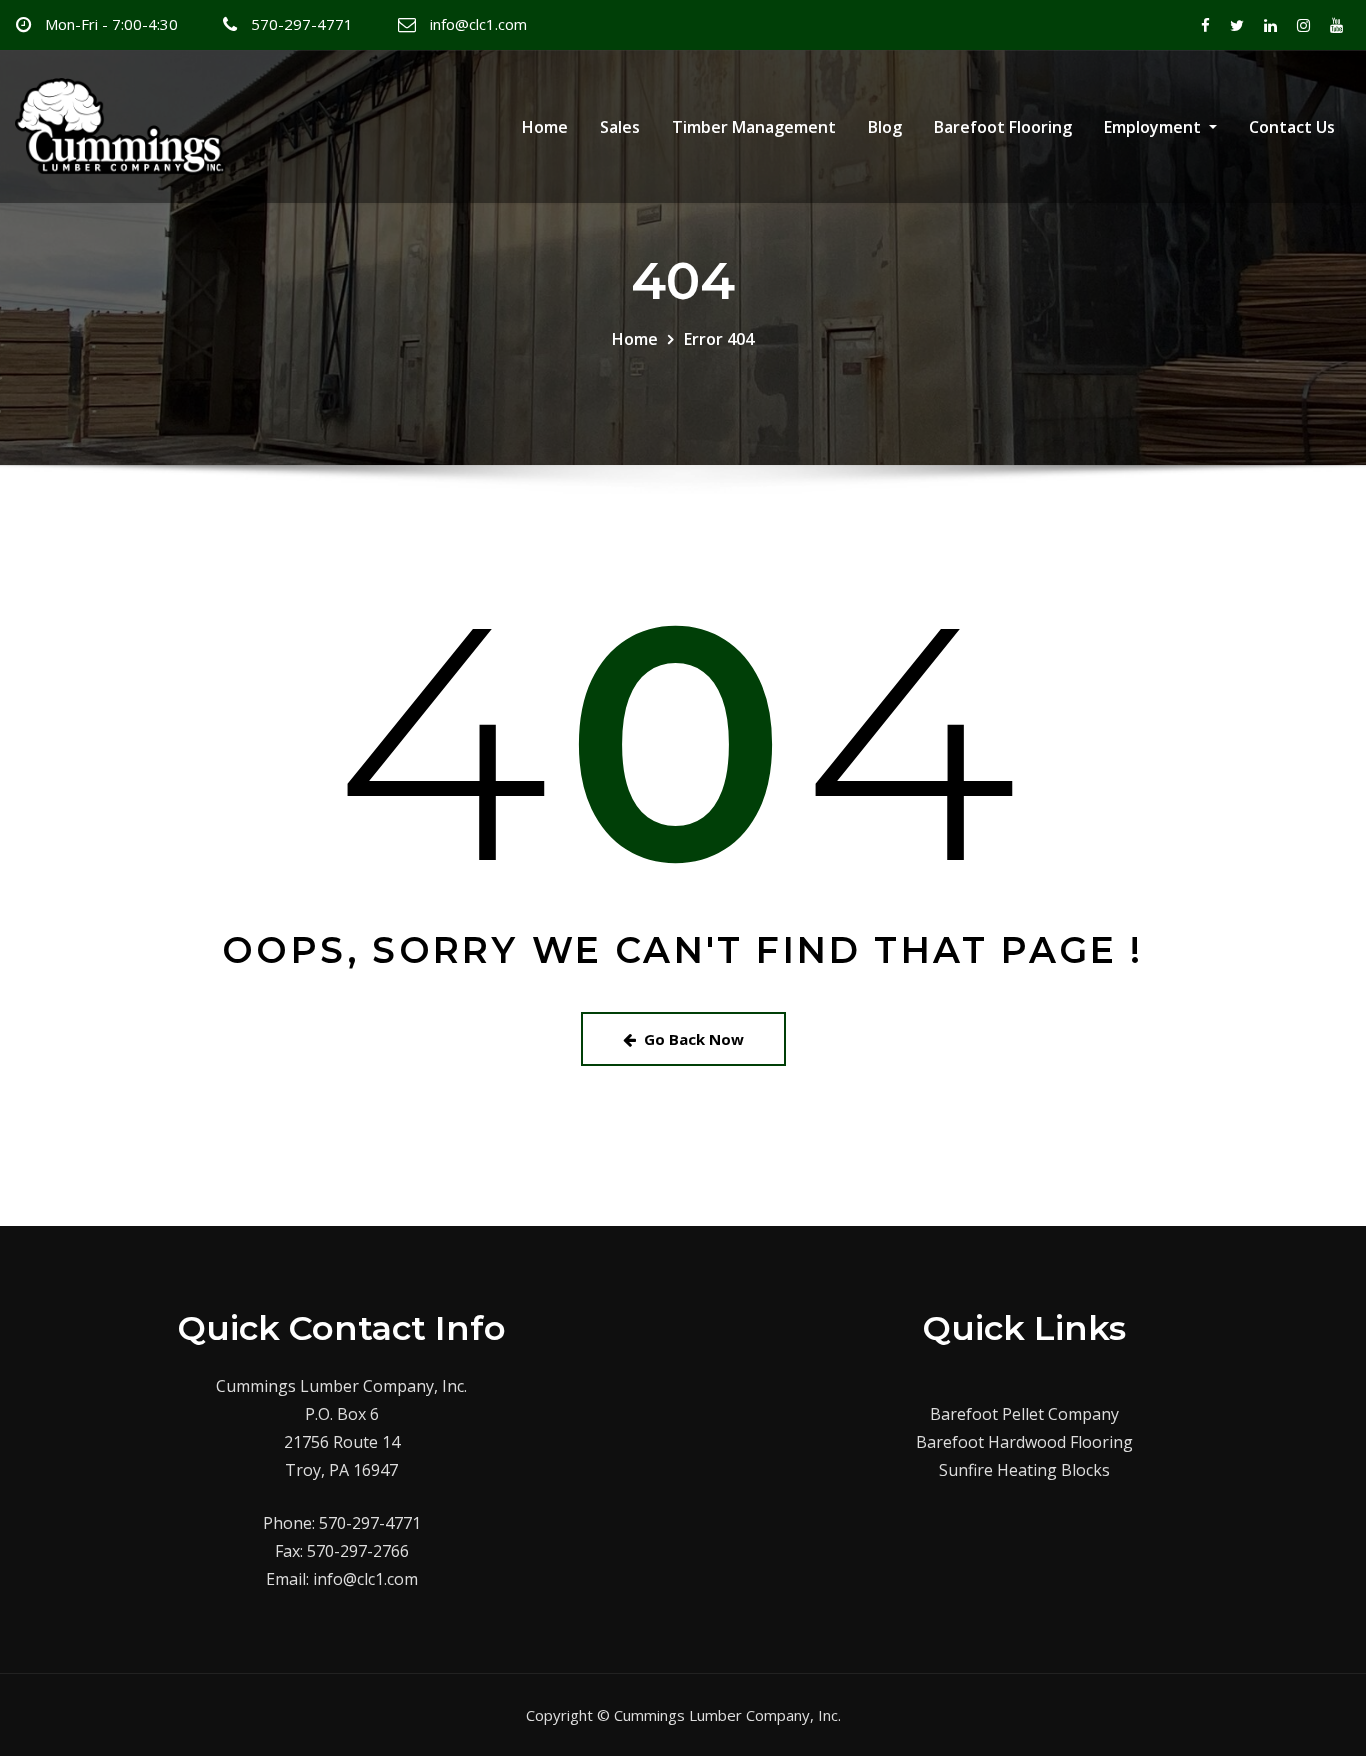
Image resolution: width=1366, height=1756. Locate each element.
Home (545, 127)
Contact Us (1292, 127)
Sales (620, 127)
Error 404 (719, 339)
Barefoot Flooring (1003, 127)
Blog (885, 127)
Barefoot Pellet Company (1024, 1414)
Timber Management (754, 127)
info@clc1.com (478, 24)
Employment (1154, 127)
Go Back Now (694, 1039)
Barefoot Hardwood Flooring (1024, 1442)
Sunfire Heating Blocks (1024, 1470)
